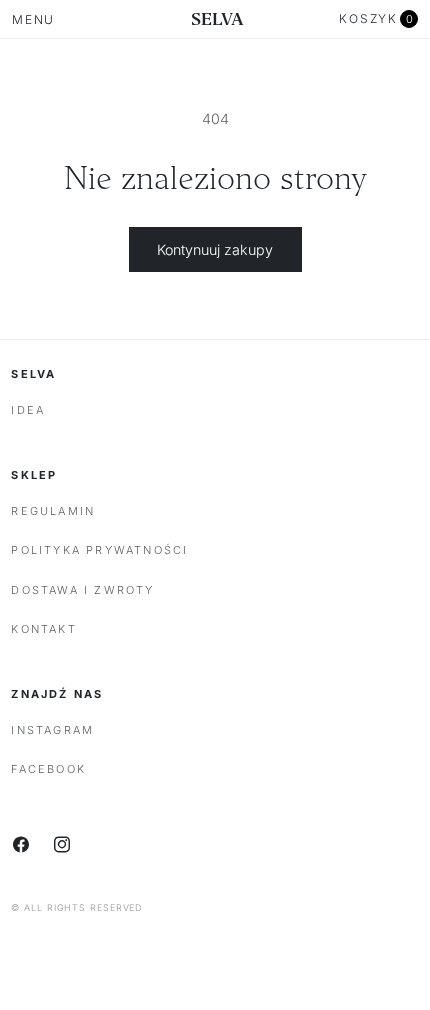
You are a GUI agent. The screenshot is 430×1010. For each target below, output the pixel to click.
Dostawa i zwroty (82, 590)
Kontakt (43, 629)
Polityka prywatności (99, 550)
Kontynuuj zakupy (215, 249)
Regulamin (53, 511)
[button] (378, 19)
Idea (28, 410)
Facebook (48, 769)
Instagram (52, 730)
